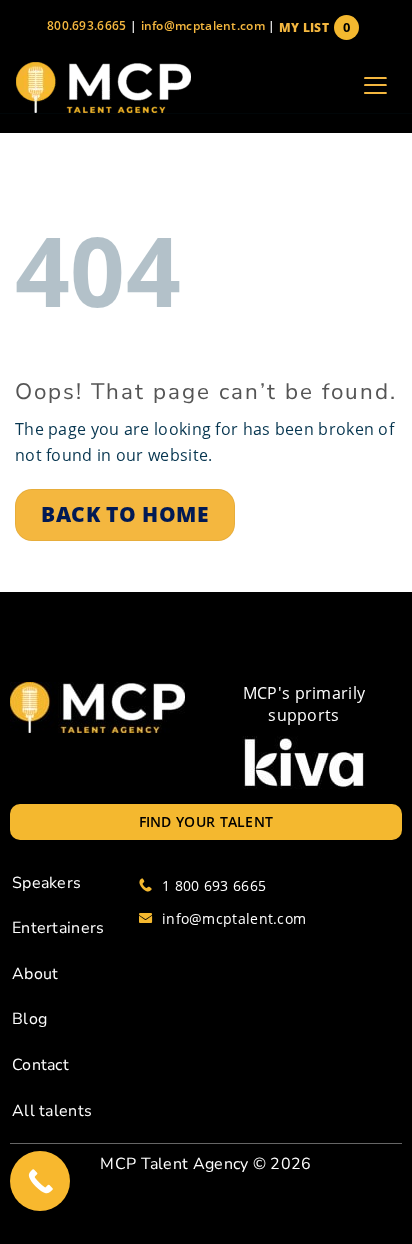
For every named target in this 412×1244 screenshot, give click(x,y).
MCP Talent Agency (174, 1164)
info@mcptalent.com (203, 25)
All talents (52, 1111)
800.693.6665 (87, 25)
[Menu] (375, 88)
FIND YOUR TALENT (206, 821)
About (35, 974)
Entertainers (58, 928)
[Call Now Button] (40, 1181)
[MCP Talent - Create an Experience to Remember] (103, 87)
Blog (29, 1019)
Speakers (46, 883)
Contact (40, 1065)
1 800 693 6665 (214, 885)
